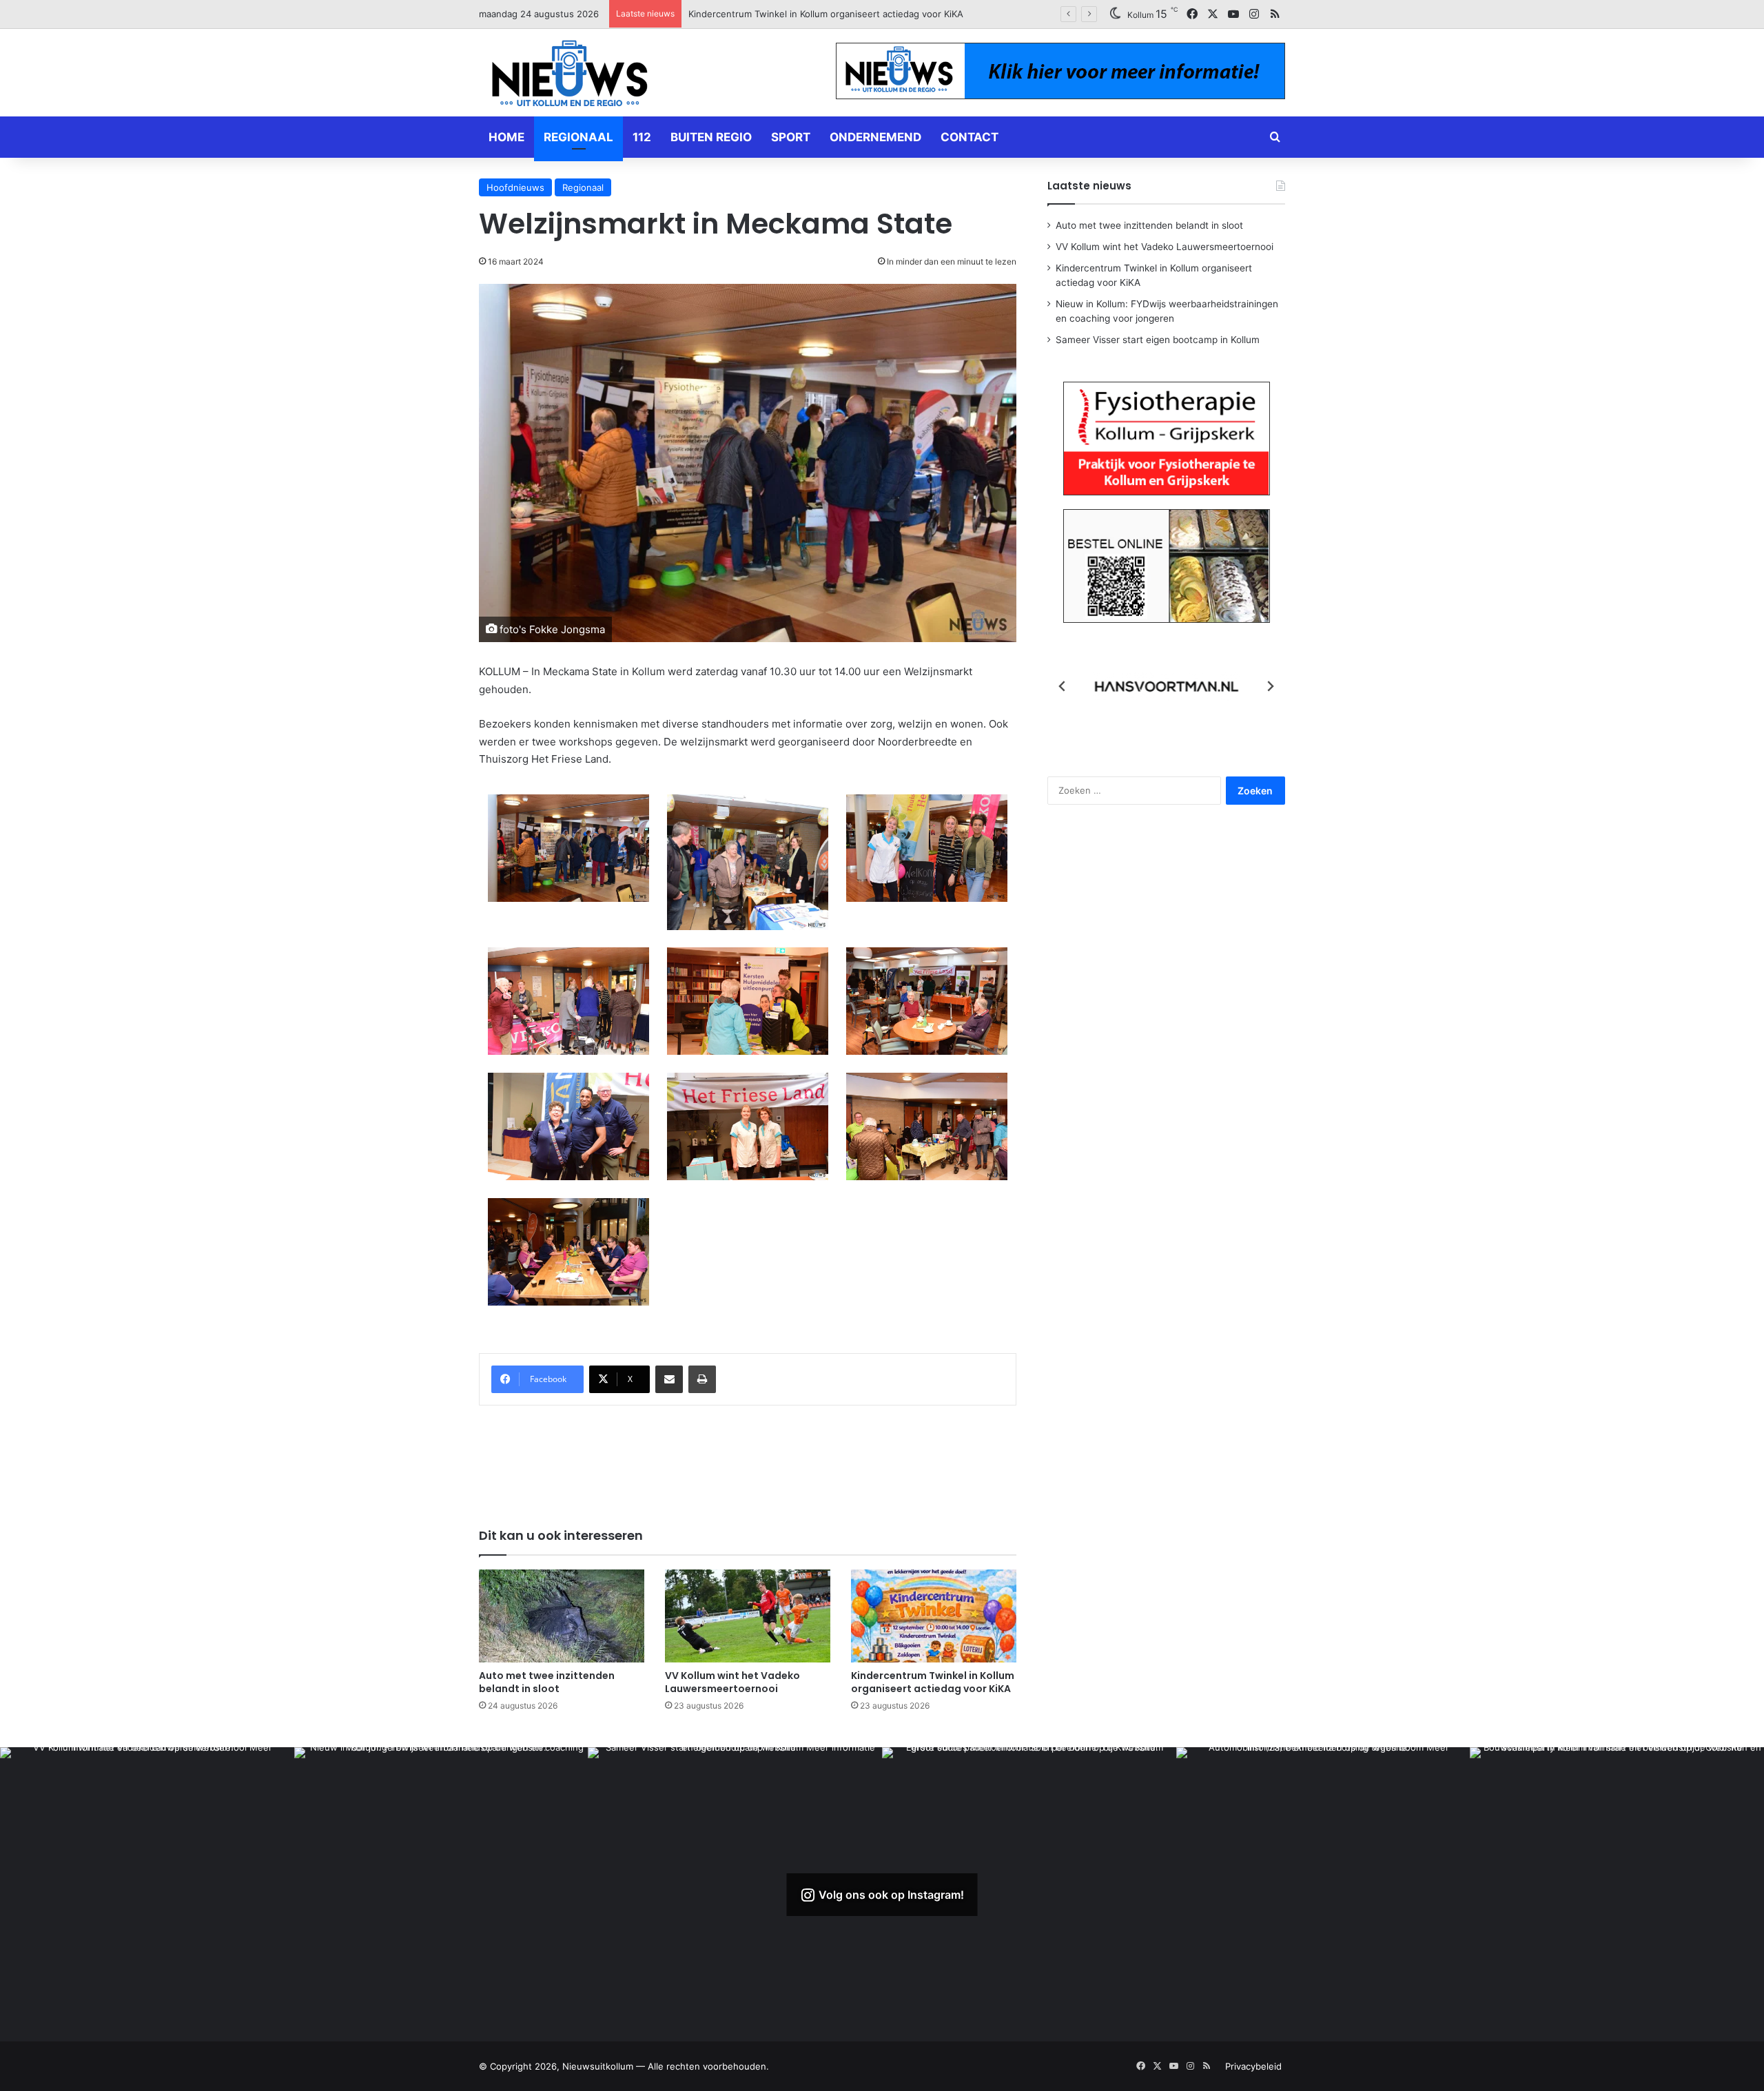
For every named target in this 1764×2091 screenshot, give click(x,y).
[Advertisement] (748, 1457)
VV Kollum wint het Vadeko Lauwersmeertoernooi (732, 1682)
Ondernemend (875, 137)
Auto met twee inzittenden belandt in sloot (547, 1682)
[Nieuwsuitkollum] (570, 76)
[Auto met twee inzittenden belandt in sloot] (562, 1616)
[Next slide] (1270, 686)
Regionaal (578, 137)
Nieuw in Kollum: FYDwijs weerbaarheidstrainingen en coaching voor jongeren (857, 14)
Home (506, 137)
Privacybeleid (1253, 2066)
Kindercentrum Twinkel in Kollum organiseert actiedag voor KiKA (933, 1682)
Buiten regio (711, 137)
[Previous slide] (1063, 686)
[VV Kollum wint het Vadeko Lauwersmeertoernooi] (748, 1616)
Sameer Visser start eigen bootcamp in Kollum (1158, 340)
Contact (970, 137)
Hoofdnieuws (515, 187)
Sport (791, 137)
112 (642, 137)
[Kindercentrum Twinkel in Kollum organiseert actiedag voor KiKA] (934, 1616)
